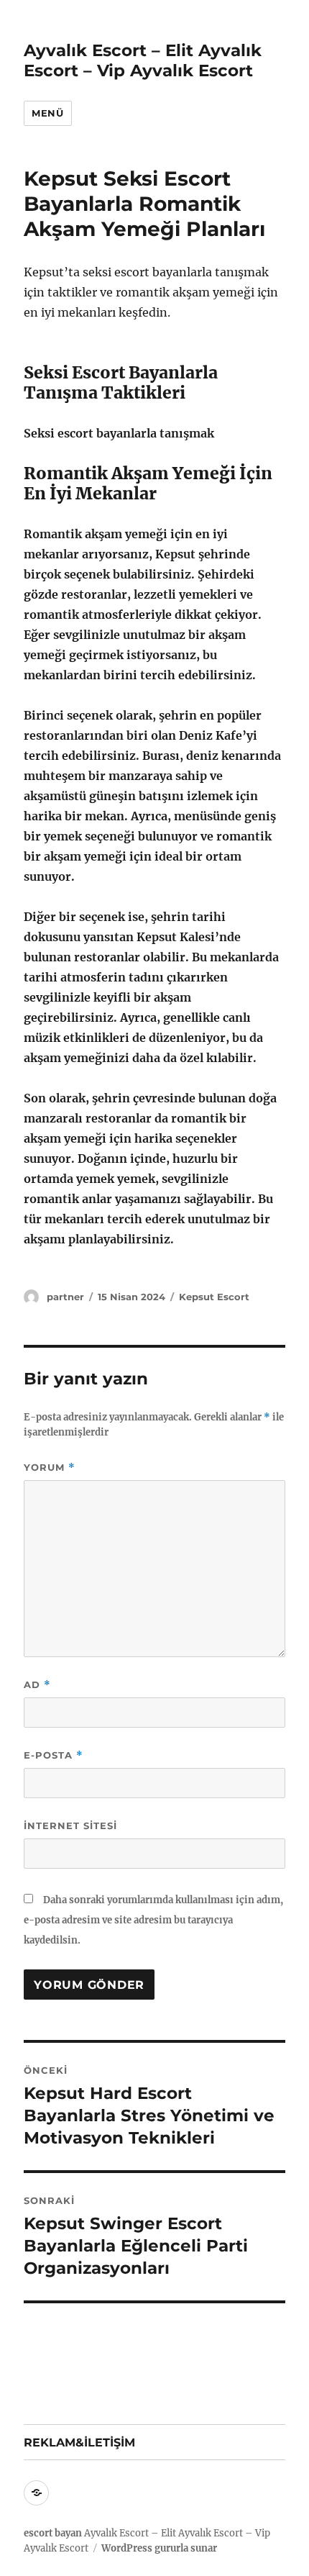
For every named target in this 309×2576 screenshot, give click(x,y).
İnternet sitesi (70, 1826)
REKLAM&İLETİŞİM (79, 2443)
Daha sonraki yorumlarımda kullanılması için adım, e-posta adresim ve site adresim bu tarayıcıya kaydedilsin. (153, 1920)
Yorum (50, 1468)
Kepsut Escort (214, 1297)
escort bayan (53, 2533)
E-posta (54, 1755)
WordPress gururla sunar (159, 2548)
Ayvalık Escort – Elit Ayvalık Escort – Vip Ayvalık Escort (143, 60)
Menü (47, 113)
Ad (37, 1685)
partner (65, 1297)
